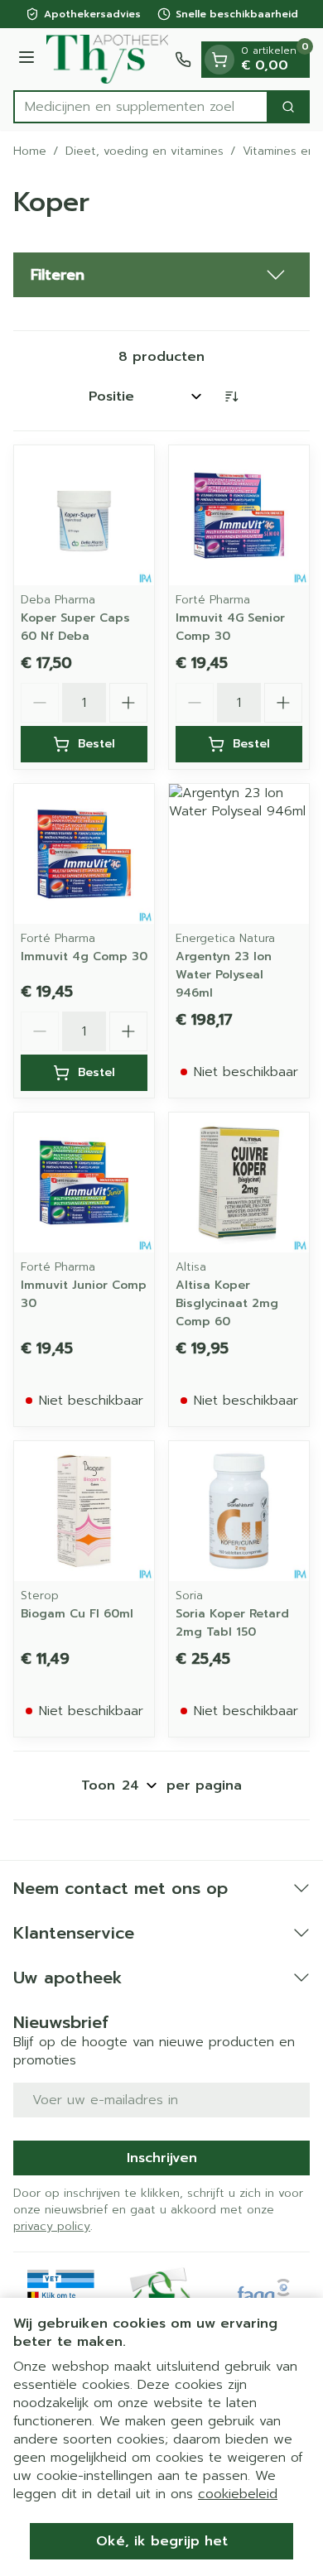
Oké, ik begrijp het (162, 2541)
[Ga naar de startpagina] (107, 59)
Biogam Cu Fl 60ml (77, 1614)
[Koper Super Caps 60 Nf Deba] (84, 515)
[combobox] (141, 107)
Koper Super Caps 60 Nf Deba (75, 627)
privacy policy (52, 2226)
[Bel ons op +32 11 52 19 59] (183, 60)
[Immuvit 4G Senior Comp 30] (239, 515)
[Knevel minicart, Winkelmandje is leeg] (219, 60)
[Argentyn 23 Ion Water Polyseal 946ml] (239, 854)
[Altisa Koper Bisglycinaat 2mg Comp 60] (239, 1182)
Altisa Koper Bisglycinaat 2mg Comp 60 (227, 1303)
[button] (161, 275)
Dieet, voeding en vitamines (145, 151)
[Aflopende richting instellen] (231, 396)
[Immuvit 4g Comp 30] (84, 854)
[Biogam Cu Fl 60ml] (84, 1511)
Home (30, 151)
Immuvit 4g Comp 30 (84, 956)
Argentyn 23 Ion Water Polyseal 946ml (224, 975)
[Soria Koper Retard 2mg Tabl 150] (239, 1511)
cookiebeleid (238, 2494)
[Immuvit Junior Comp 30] (84, 1182)
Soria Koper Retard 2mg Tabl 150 (232, 1623)
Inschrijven (162, 2158)
